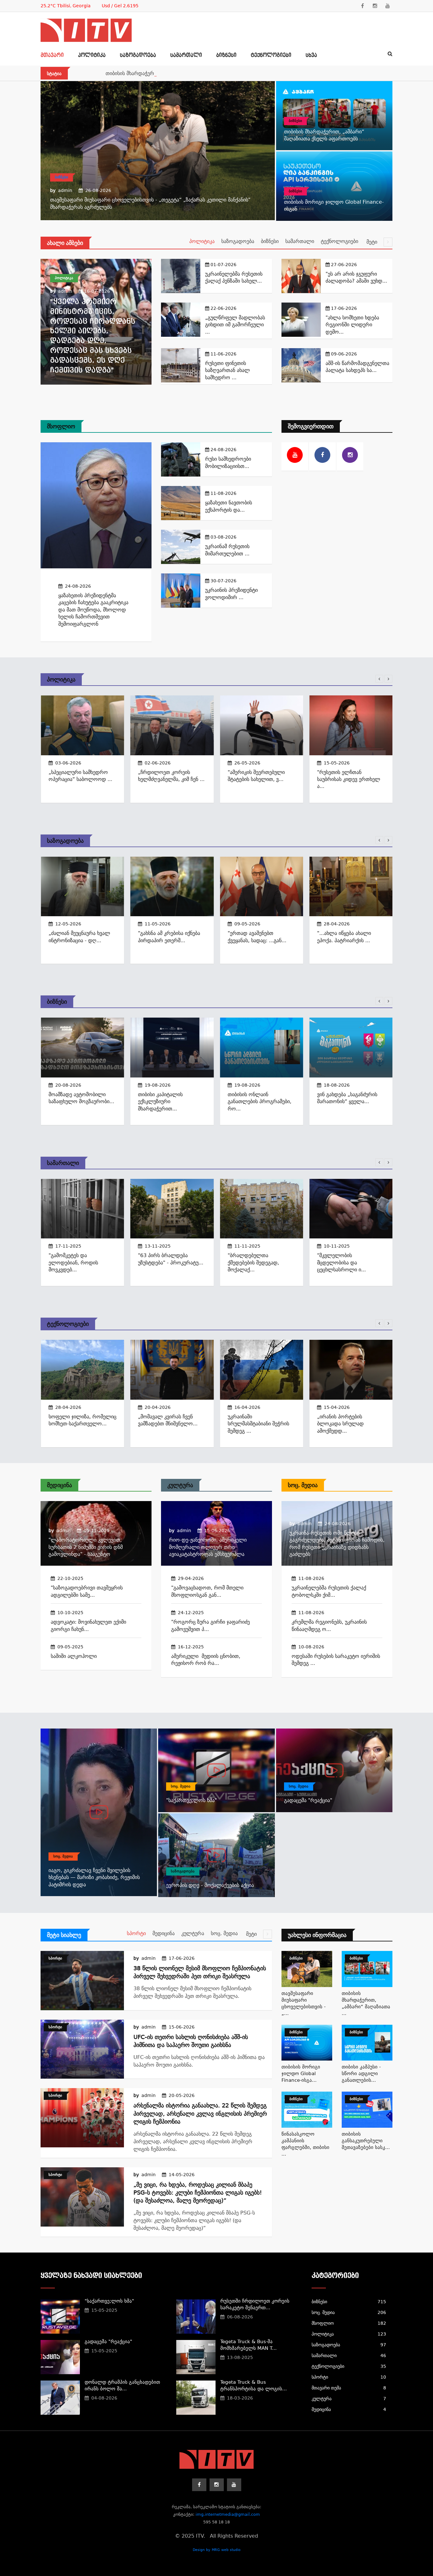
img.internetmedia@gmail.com (228, 2514)
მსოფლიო (61, 426)
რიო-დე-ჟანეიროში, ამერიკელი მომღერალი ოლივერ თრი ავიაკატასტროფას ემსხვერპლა (208, 1547)
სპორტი (136, 1933)
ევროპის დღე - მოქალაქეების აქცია (210, 1885)
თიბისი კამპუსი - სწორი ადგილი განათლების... (361, 2074)
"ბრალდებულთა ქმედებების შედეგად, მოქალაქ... (253, 1262)
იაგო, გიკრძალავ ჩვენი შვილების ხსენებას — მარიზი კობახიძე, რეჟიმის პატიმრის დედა (94, 1877)
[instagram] (375, 6)
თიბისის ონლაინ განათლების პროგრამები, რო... (259, 1102)
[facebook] (362, 6)
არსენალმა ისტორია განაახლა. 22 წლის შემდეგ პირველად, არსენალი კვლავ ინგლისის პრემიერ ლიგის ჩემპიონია (200, 2113)
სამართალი (186, 55)
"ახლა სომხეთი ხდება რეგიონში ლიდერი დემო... (352, 325)
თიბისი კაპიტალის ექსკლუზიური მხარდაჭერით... (160, 1102)
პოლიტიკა (92, 55)
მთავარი (52, 55)
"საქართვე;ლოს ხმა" (191, 1800)
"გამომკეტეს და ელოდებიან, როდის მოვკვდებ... (73, 1262)
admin (65, 190)
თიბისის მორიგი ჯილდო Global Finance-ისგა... (301, 2074)
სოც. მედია (303, 1485)
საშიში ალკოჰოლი (74, 1656)
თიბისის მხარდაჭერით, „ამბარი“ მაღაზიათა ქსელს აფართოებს (183, 73)
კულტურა (180, 1485)
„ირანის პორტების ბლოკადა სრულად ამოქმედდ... (340, 1424)
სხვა (311, 55)
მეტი (373, 242)
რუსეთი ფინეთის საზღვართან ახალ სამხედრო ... (227, 370)
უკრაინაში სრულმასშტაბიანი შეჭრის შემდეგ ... (258, 1424)
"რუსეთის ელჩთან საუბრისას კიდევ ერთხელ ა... (349, 779)
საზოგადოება (138, 55)
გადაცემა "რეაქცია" (308, 1800)
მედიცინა (59, 1485)
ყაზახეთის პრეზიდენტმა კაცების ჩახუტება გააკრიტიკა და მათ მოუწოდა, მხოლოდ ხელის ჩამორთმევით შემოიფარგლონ (93, 610)
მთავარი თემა (349, 2388)
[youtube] (388, 6)
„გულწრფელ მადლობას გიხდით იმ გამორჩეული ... (235, 325)
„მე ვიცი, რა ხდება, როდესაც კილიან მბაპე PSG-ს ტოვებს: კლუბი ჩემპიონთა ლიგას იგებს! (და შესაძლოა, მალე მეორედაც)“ (198, 2192)
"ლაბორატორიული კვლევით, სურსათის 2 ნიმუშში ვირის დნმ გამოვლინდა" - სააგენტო (86, 1547)
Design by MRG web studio (217, 2550)
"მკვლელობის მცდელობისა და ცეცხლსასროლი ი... (341, 1262)
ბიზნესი (226, 55)
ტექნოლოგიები (271, 55)
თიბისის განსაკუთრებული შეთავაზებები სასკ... (366, 2141)
